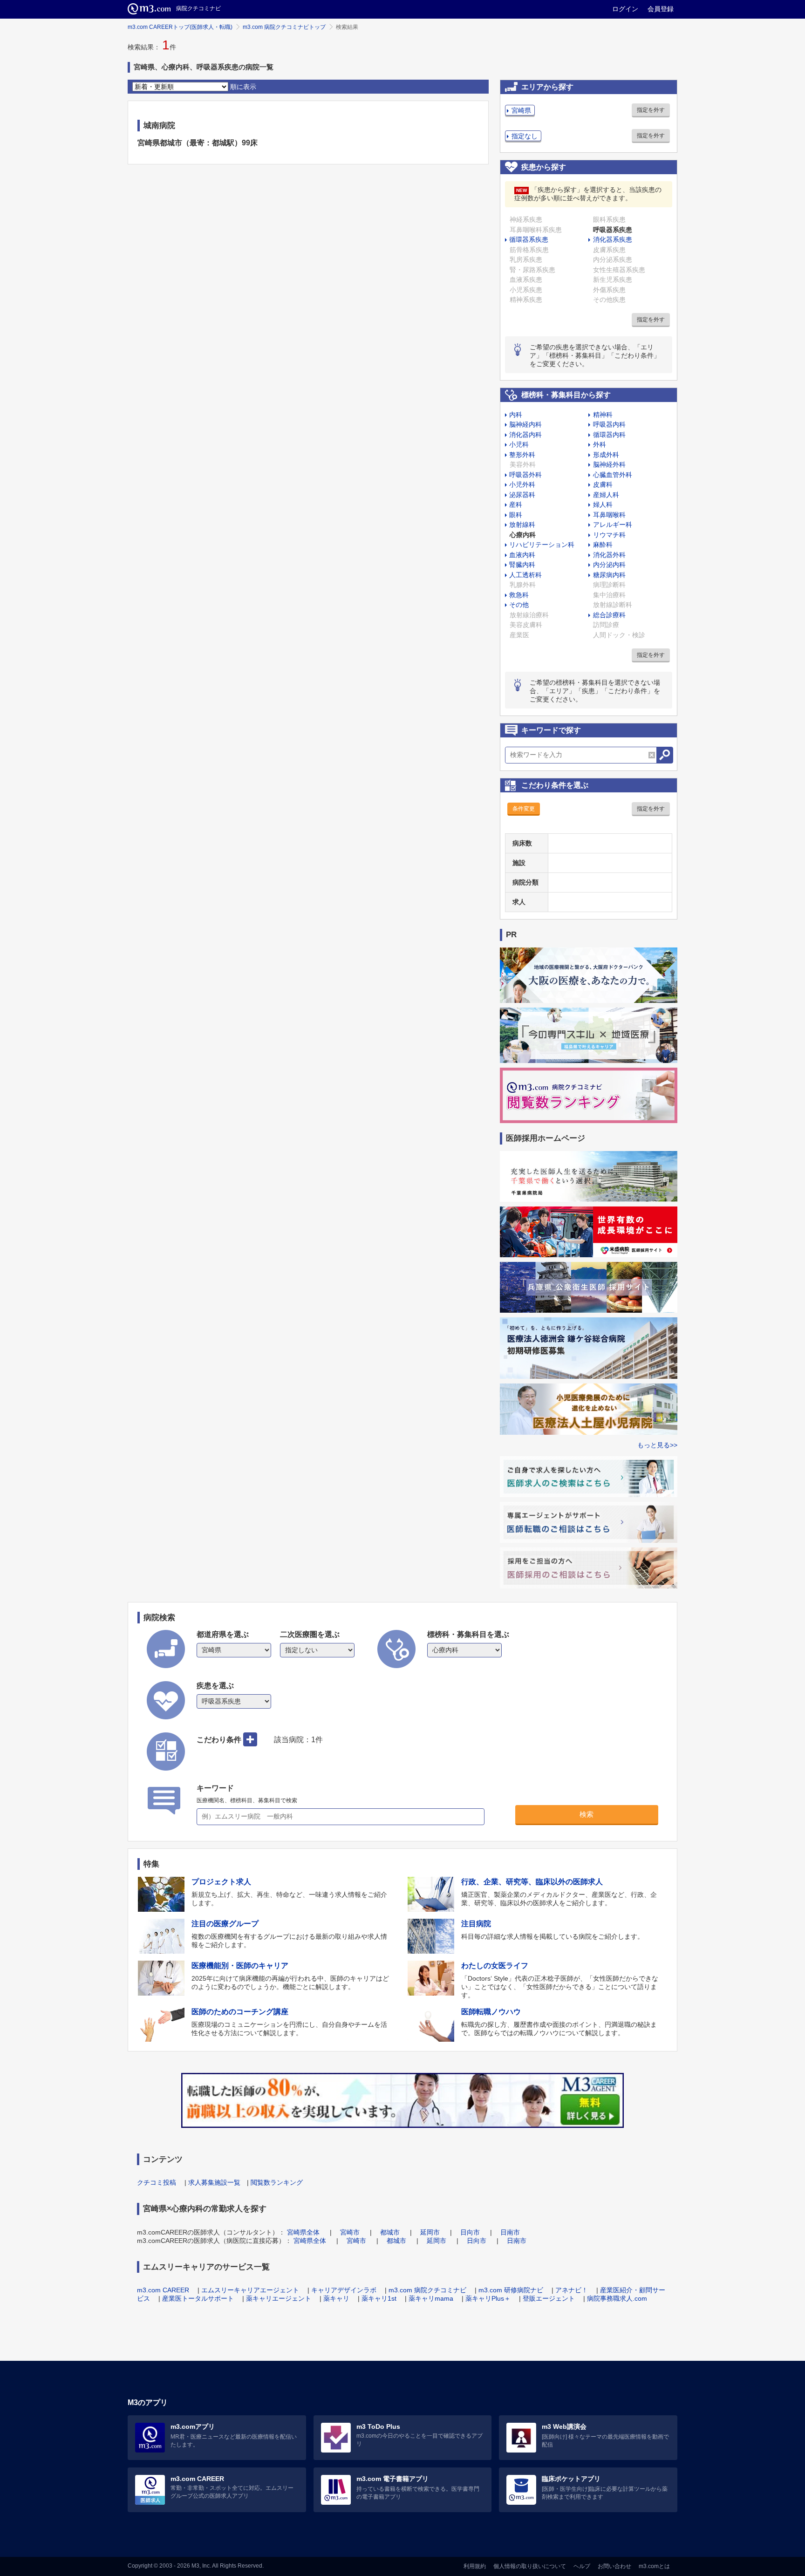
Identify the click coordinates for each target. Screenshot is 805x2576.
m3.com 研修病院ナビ (511, 2290)
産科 (516, 504)
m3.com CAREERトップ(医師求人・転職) (180, 27)
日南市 (510, 2232)
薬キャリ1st (379, 2298)
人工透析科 (525, 575)
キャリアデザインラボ (344, 2290)
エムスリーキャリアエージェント (250, 2290)
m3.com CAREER (163, 2290)
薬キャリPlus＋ (488, 2298)
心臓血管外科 (613, 475)
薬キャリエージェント (279, 2298)
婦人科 (603, 504)
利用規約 (475, 2566)
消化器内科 (525, 435)
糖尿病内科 (609, 575)
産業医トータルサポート (198, 2298)
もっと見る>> (657, 1445)
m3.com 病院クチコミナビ (427, 2290)
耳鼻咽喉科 (609, 515)
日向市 (470, 2232)
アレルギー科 (613, 525)
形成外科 (606, 455)
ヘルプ (582, 2566)
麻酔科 (603, 545)
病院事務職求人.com (617, 2298)
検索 (587, 1814)
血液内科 (522, 555)
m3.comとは (654, 2566)
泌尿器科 (522, 495)
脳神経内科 (525, 424)
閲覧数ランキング (277, 2182)
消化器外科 (609, 555)
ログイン (625, 9)
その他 (519, 605)
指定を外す (651, 110)
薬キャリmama (431, 2298)
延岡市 (430, 2232)
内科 (516, 415)
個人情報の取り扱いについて (530, 2566)
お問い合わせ (614, 2566)
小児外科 (522, 484)
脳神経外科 (609, 464)
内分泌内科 (609, 565)
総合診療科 (609, 615)
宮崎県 (521, 110)
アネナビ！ (572, 2290)
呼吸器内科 (609, 424)
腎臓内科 (522, 565)
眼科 (516, 515)
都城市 (390, 2232)
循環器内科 (609, 435)
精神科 (603, 415)
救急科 (519, 595)
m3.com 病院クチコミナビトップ (284, 27)
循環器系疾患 (529, 239)
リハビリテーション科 (542, 545)
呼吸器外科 (525, 475)
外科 (600, 444)
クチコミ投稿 (157, 2182)
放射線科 (522, 525)
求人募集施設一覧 (214, 2182)
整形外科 (522, 455)
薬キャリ (336, 2298)
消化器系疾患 (613, 239)
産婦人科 (606, 495)
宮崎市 (350, 2232)
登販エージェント (549, 2298)
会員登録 (661, 9)
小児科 (519, 444)
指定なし (525, 136)
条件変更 (524, 809)
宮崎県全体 (303, 2232)
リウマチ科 (609, 535)
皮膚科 (603, 484)
